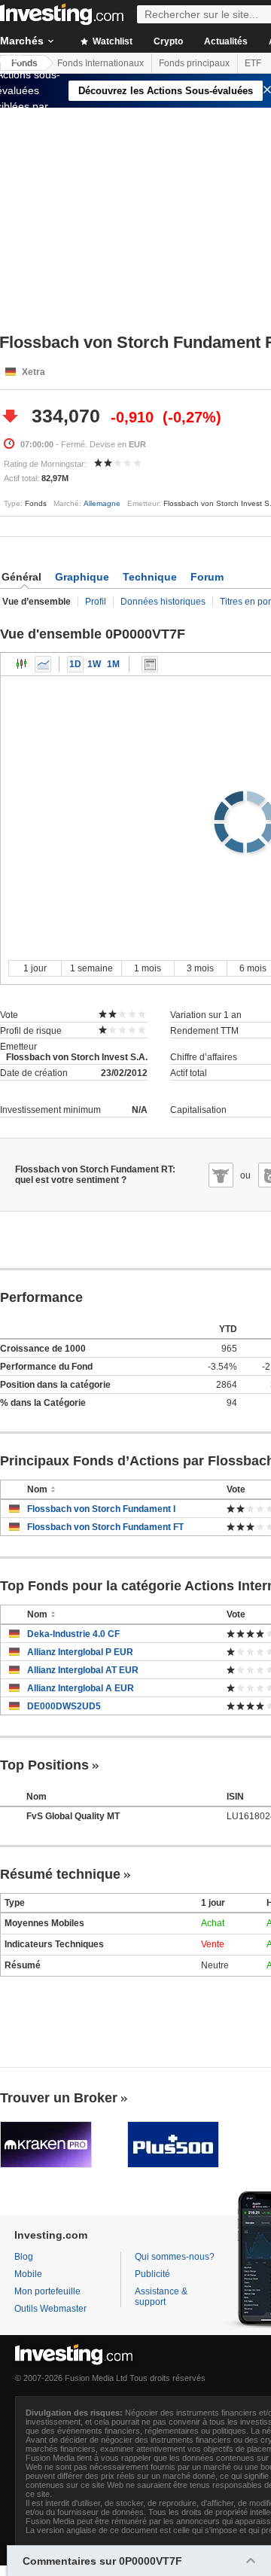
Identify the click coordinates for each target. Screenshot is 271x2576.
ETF (253, 63)
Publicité (152, 2274)
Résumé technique (60, 1874)
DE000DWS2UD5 (64, 1706)
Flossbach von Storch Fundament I (101, 1509)
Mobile (28, 2274)
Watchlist (111, 41)
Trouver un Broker (59, 2098)
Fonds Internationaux (100, 63)
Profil (96, 602)
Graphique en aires (43, 664)
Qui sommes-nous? (175, 2257)
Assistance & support (161, 2297)
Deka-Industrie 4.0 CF (73, 1634)
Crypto (168, 41)
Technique (150, 577)
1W (94, 664)
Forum (207, 577)
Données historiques (163, 602)
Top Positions (44, 1765)
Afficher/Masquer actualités (150, 664)
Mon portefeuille (47, 2291)
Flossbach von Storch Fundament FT (105, 1527)
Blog (24, 2257)
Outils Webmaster (50, 2309)
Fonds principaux (194, 63)
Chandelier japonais (22, 664)
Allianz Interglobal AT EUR (83, 1670)
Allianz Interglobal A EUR (81, 1688)
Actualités (226, 41)
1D (75, 664)
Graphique (82, 577)
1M (113, 664)
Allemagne (102, 503)
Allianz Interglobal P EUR (80, 1652)
